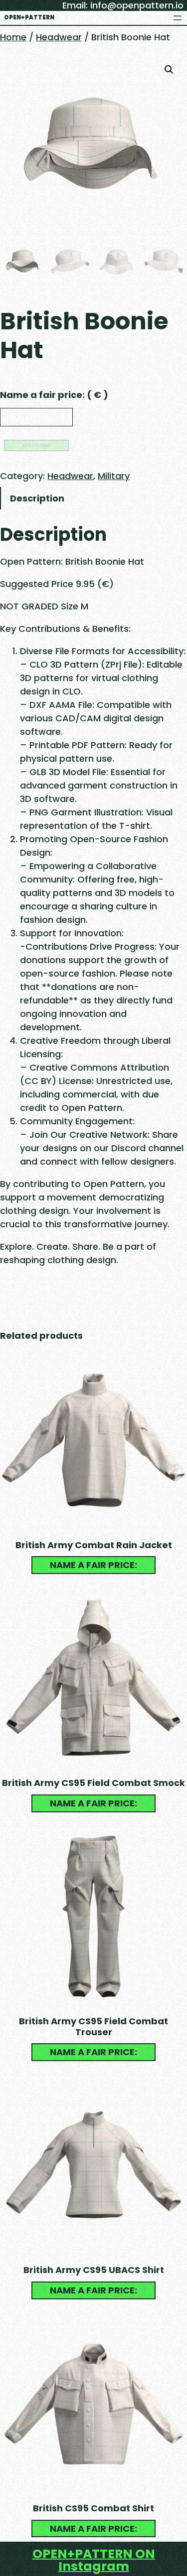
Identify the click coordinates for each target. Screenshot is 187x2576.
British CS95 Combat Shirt (93, 2508)
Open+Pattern (29, 17)
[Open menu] (178, 18)
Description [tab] (37, 498)
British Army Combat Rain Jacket (94, 1545)
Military (114, 476)
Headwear (59, 37)
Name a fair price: (54, 395)
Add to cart (36, 446)
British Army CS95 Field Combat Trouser (93, 2027)
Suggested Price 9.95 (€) (57, 584)
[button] (169, 70)
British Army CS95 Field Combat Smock (93, 1783)
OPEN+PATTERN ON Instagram (94, 2560)
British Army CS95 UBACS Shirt (94, 2270)
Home (13, 37)
